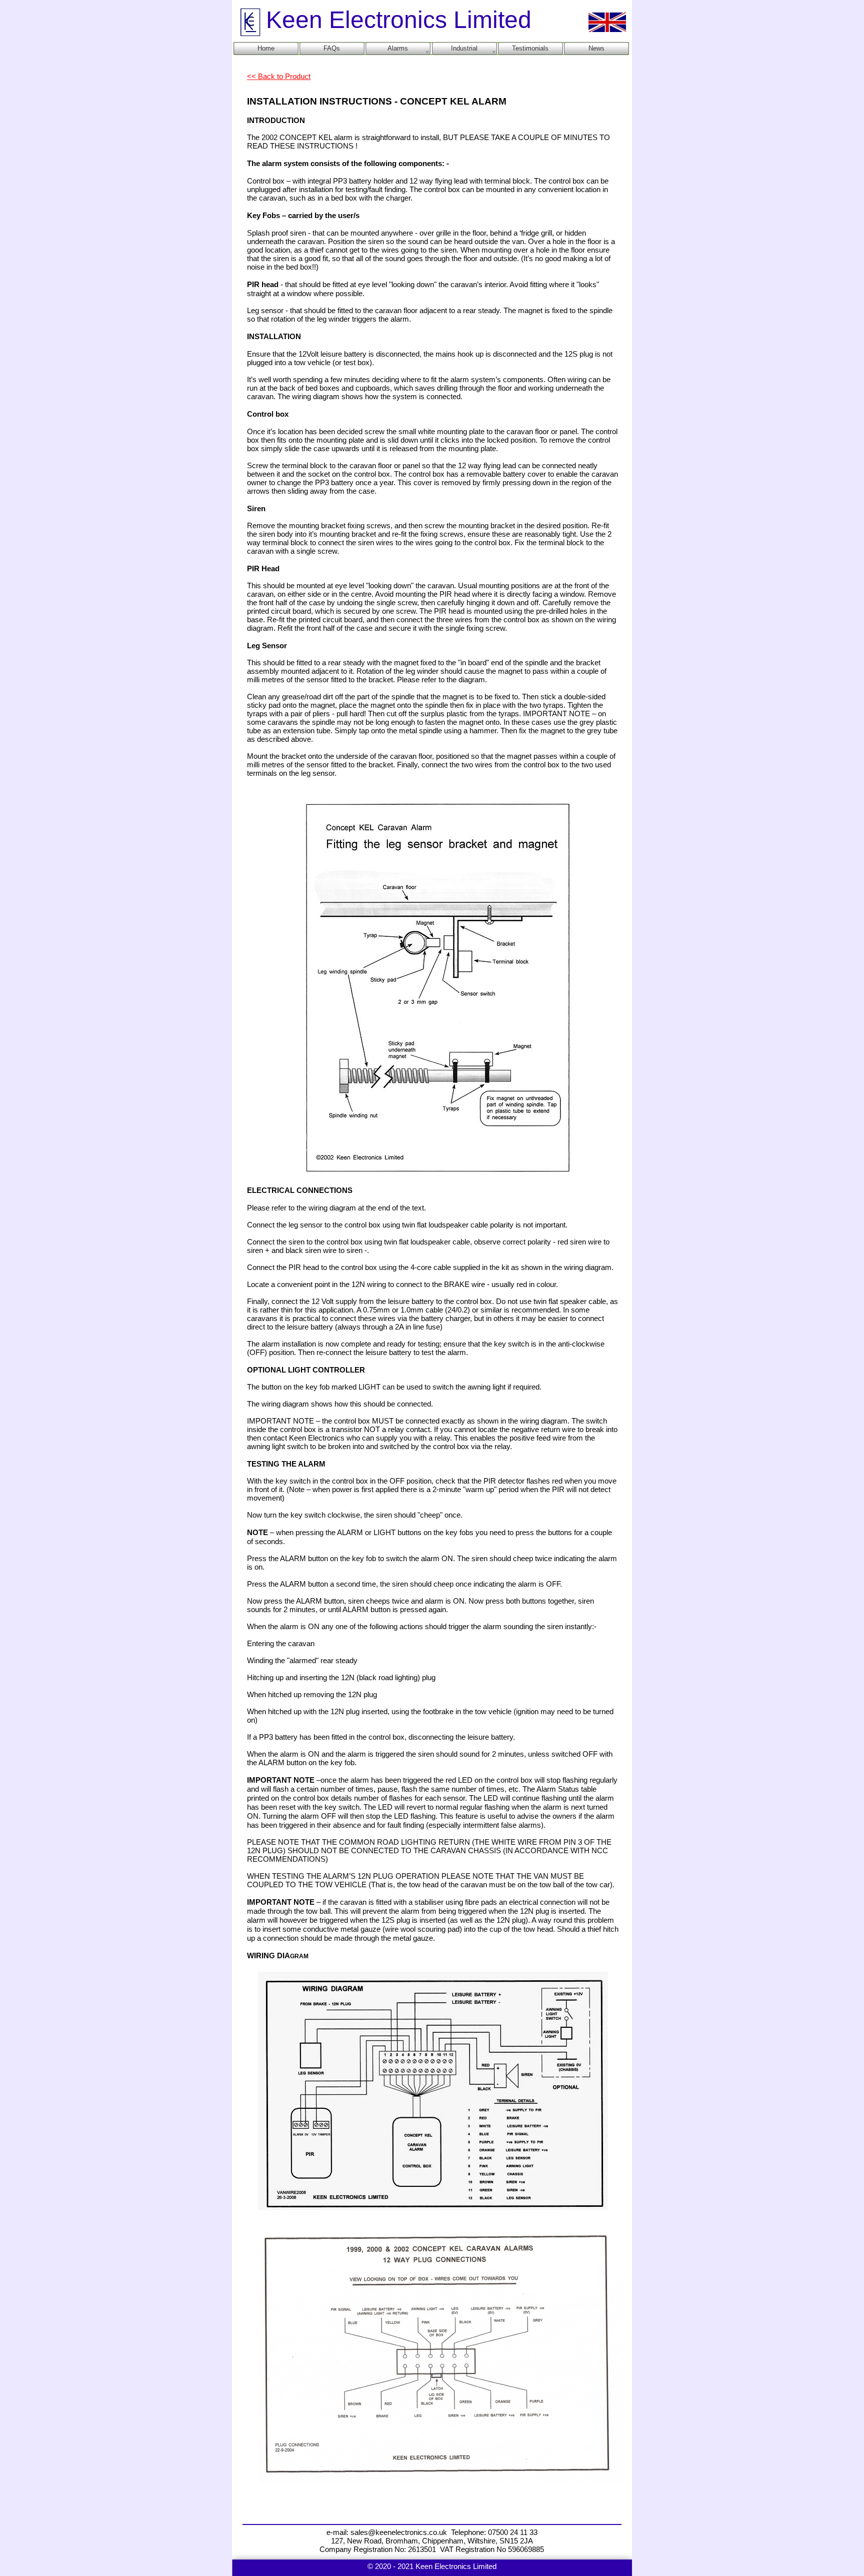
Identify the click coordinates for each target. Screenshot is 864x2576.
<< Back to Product (279, 77)
